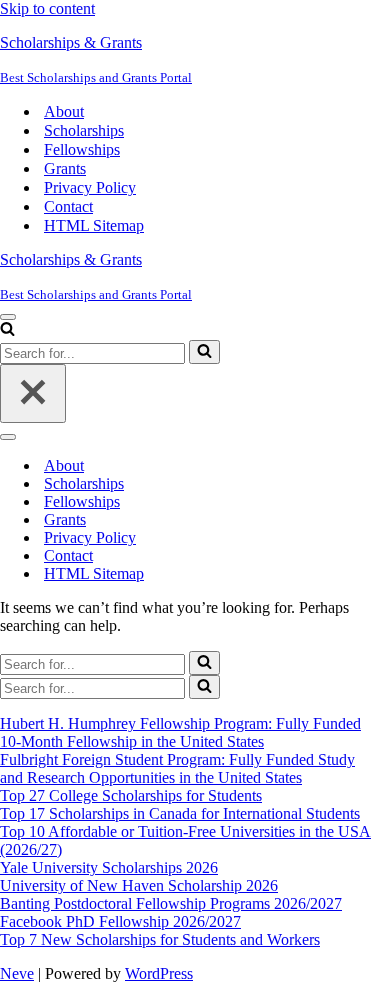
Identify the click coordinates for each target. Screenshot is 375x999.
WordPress (159, 973)
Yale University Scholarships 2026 (109, 867)
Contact (68, 206)
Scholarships (84, 130)
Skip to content (47, 8)
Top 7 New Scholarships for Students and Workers (160, 939)
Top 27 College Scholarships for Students (131, 795)
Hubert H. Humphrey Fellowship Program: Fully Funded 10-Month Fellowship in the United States (180, 732)
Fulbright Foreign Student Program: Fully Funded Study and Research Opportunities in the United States (177, 768)
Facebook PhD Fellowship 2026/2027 (120, 921)
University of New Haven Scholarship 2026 (139, 885)
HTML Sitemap (94, 225)
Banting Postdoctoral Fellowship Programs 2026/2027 (171, 903)
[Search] (7, 330)
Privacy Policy (90, 187)
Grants (65, 168)
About (64, 111)
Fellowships (82, 149)
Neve (17, 973)
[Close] (33, 393)
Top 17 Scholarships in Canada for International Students (180, 813)
